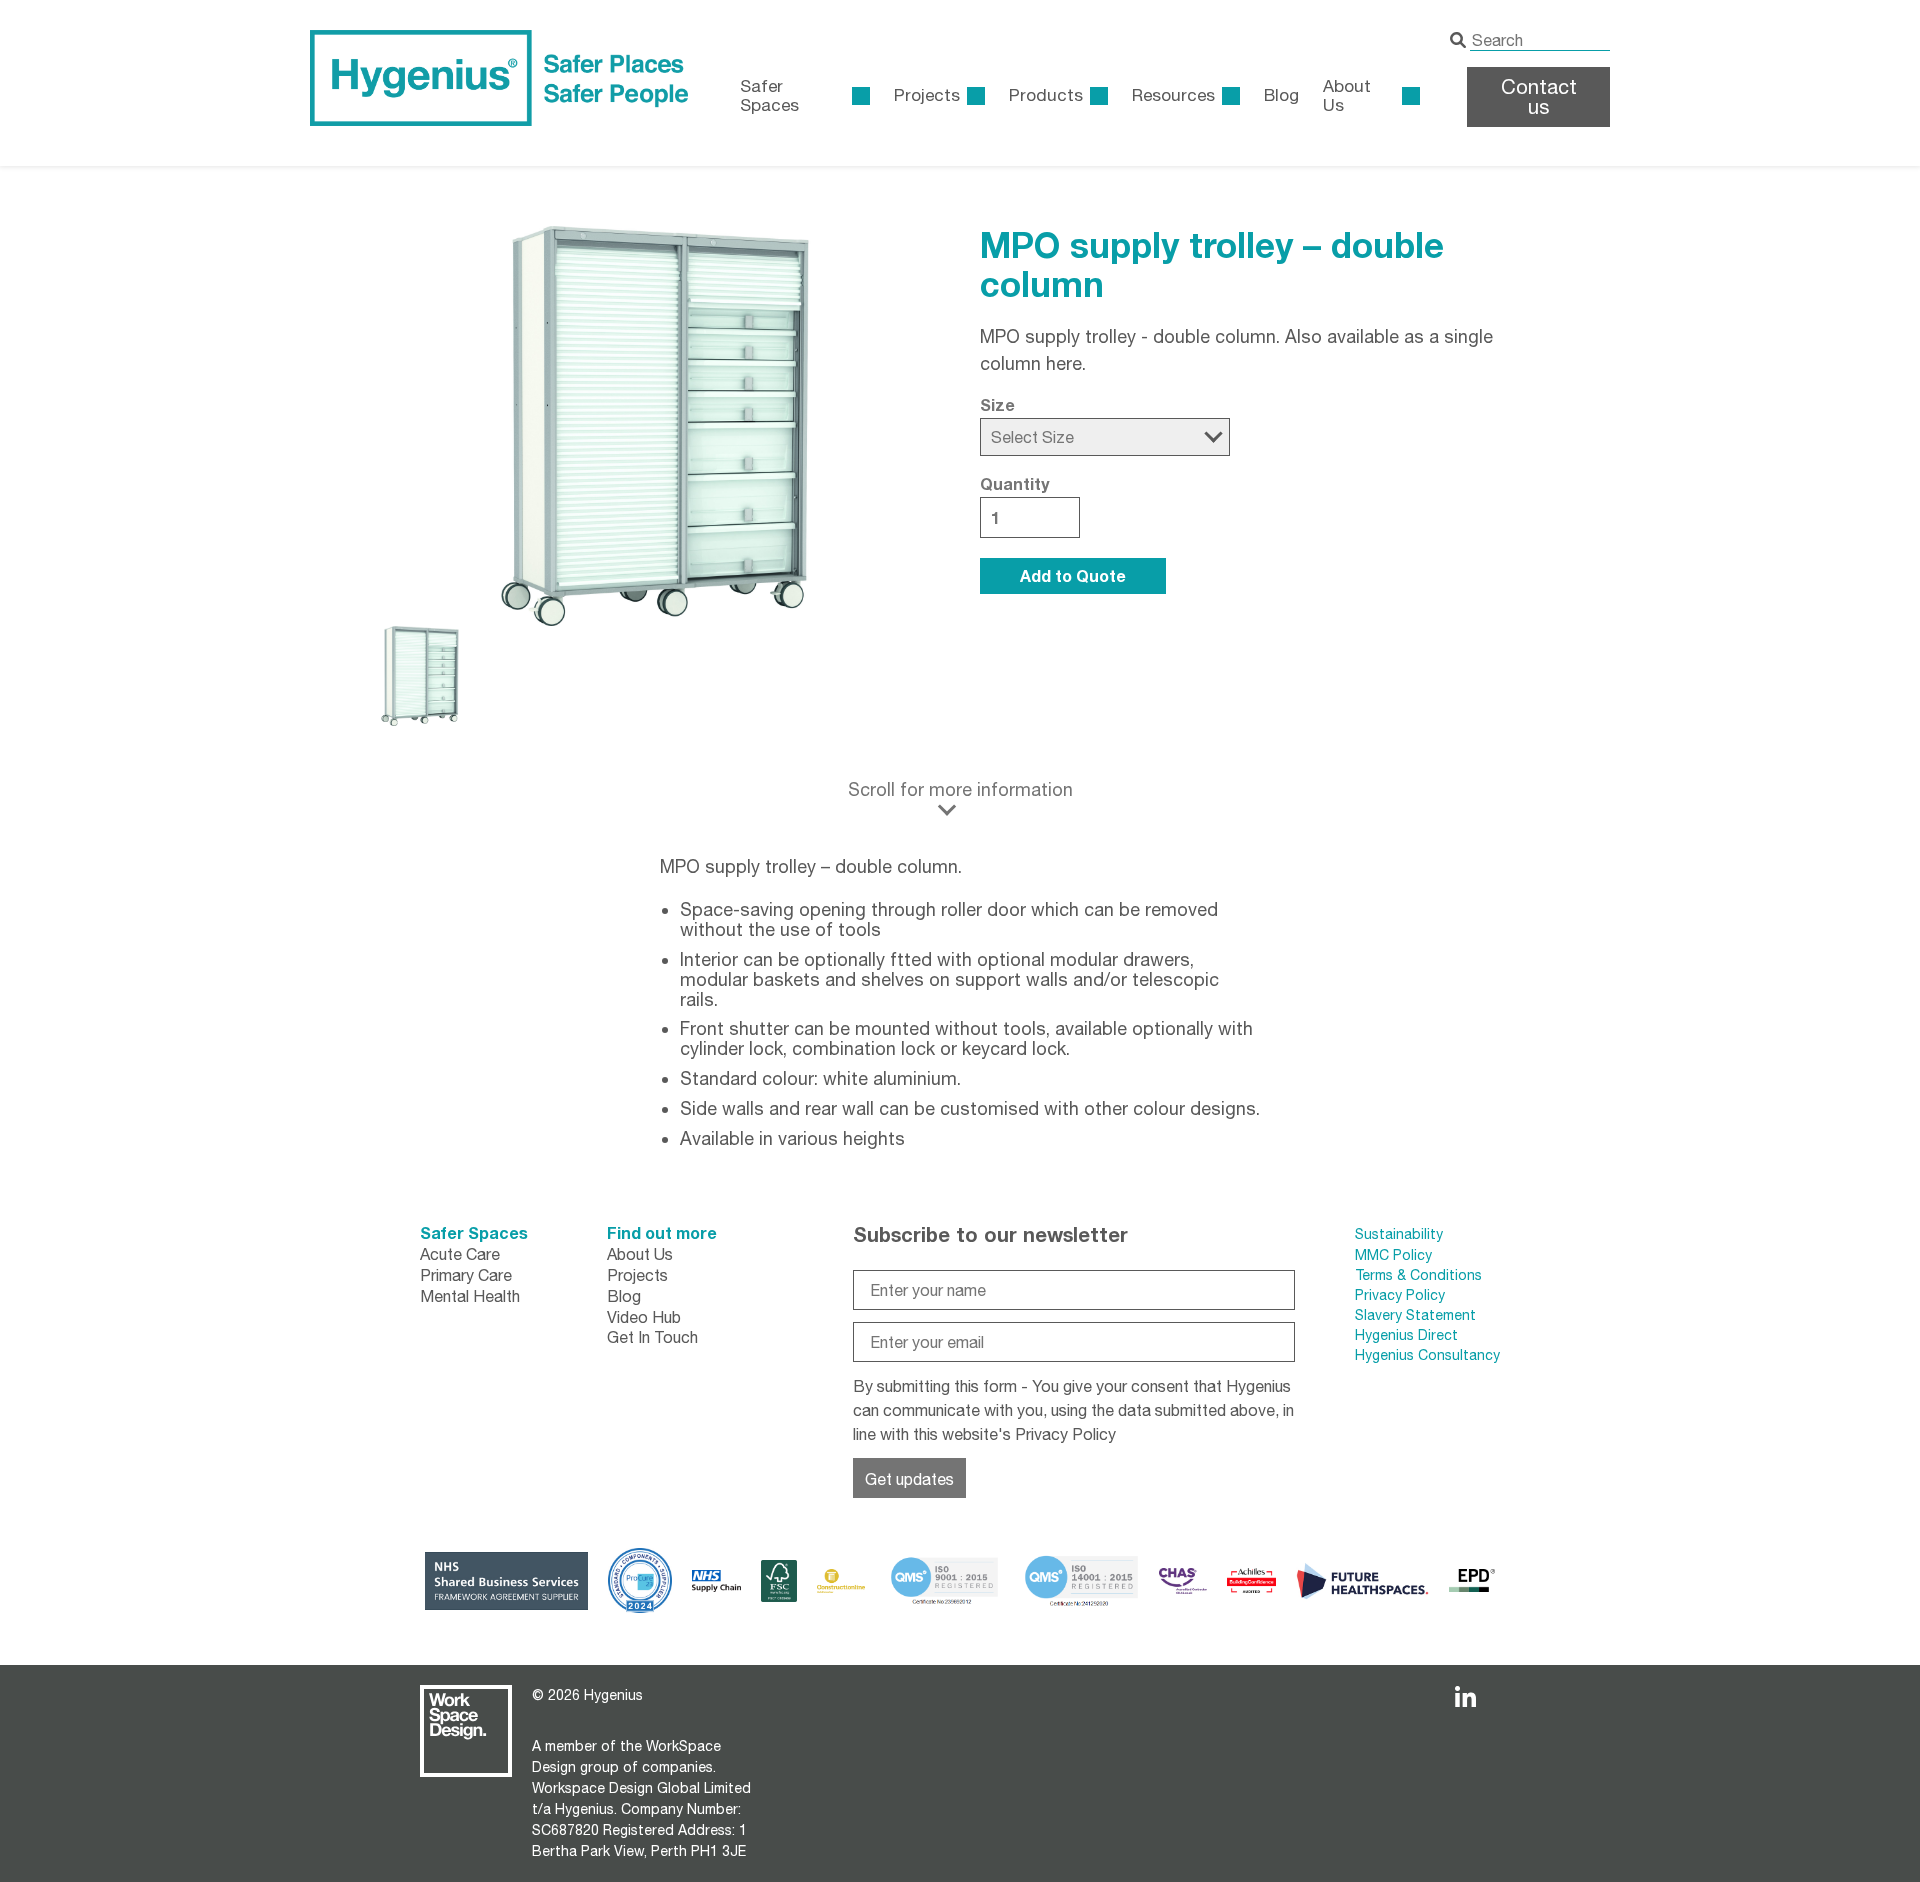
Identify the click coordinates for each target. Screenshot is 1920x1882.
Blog (1281, 95)
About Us (1347, 95)
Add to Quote (1073, 575)
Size (997, 405)
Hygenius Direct (1406, 1335)
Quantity (1014, 484)
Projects (927, 95)
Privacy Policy (1065, 1434)
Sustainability (1399, 1234)
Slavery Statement (1415, 1315)
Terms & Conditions (1418, 1275)
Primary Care (466, 1275)
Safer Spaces (474, 1232)
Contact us (1539, 96)
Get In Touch (652, 1337)
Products (1046, 95)
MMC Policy (1395, 1255)
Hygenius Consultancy (1427, 1355)
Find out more (662, 1232)
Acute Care (460, 1254)
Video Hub (644, 1317)
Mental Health (470, 1296)
